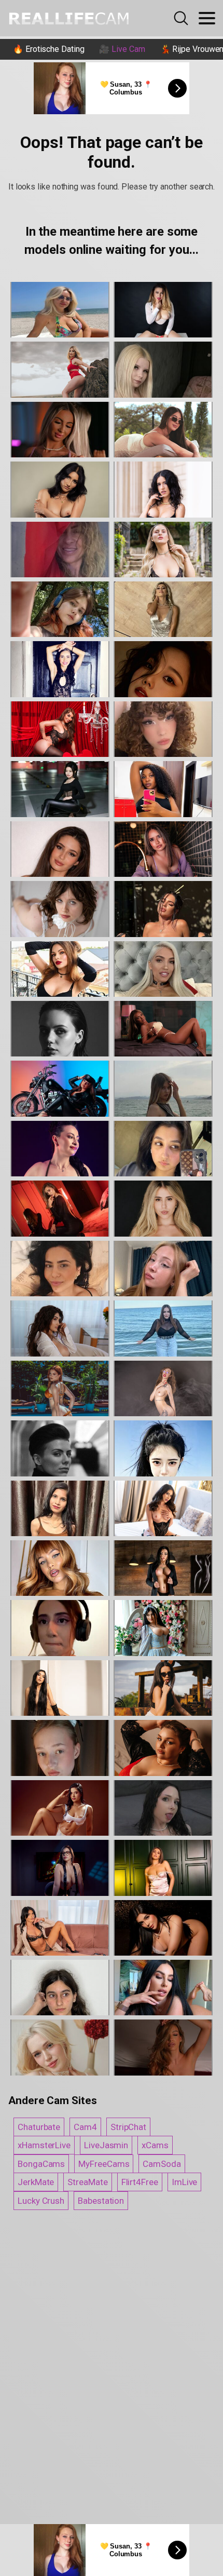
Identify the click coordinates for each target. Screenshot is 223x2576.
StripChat (128, 2127)
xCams (155, 2145)
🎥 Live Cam (122, 49)
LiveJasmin (106, 2145)
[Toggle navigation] (207, 18)
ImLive (185, 2182)
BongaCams (41, 2164)
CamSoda (162, 2164)
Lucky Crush (41, 2201)
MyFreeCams (104, 2164)
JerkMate (36, 2182)
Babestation (101, 2201)
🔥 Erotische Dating (49, 49)
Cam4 (85, 2127)
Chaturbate (39, 2127)
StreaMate (87, 2182)
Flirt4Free (140, 2182)
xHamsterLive (44, 2145)
